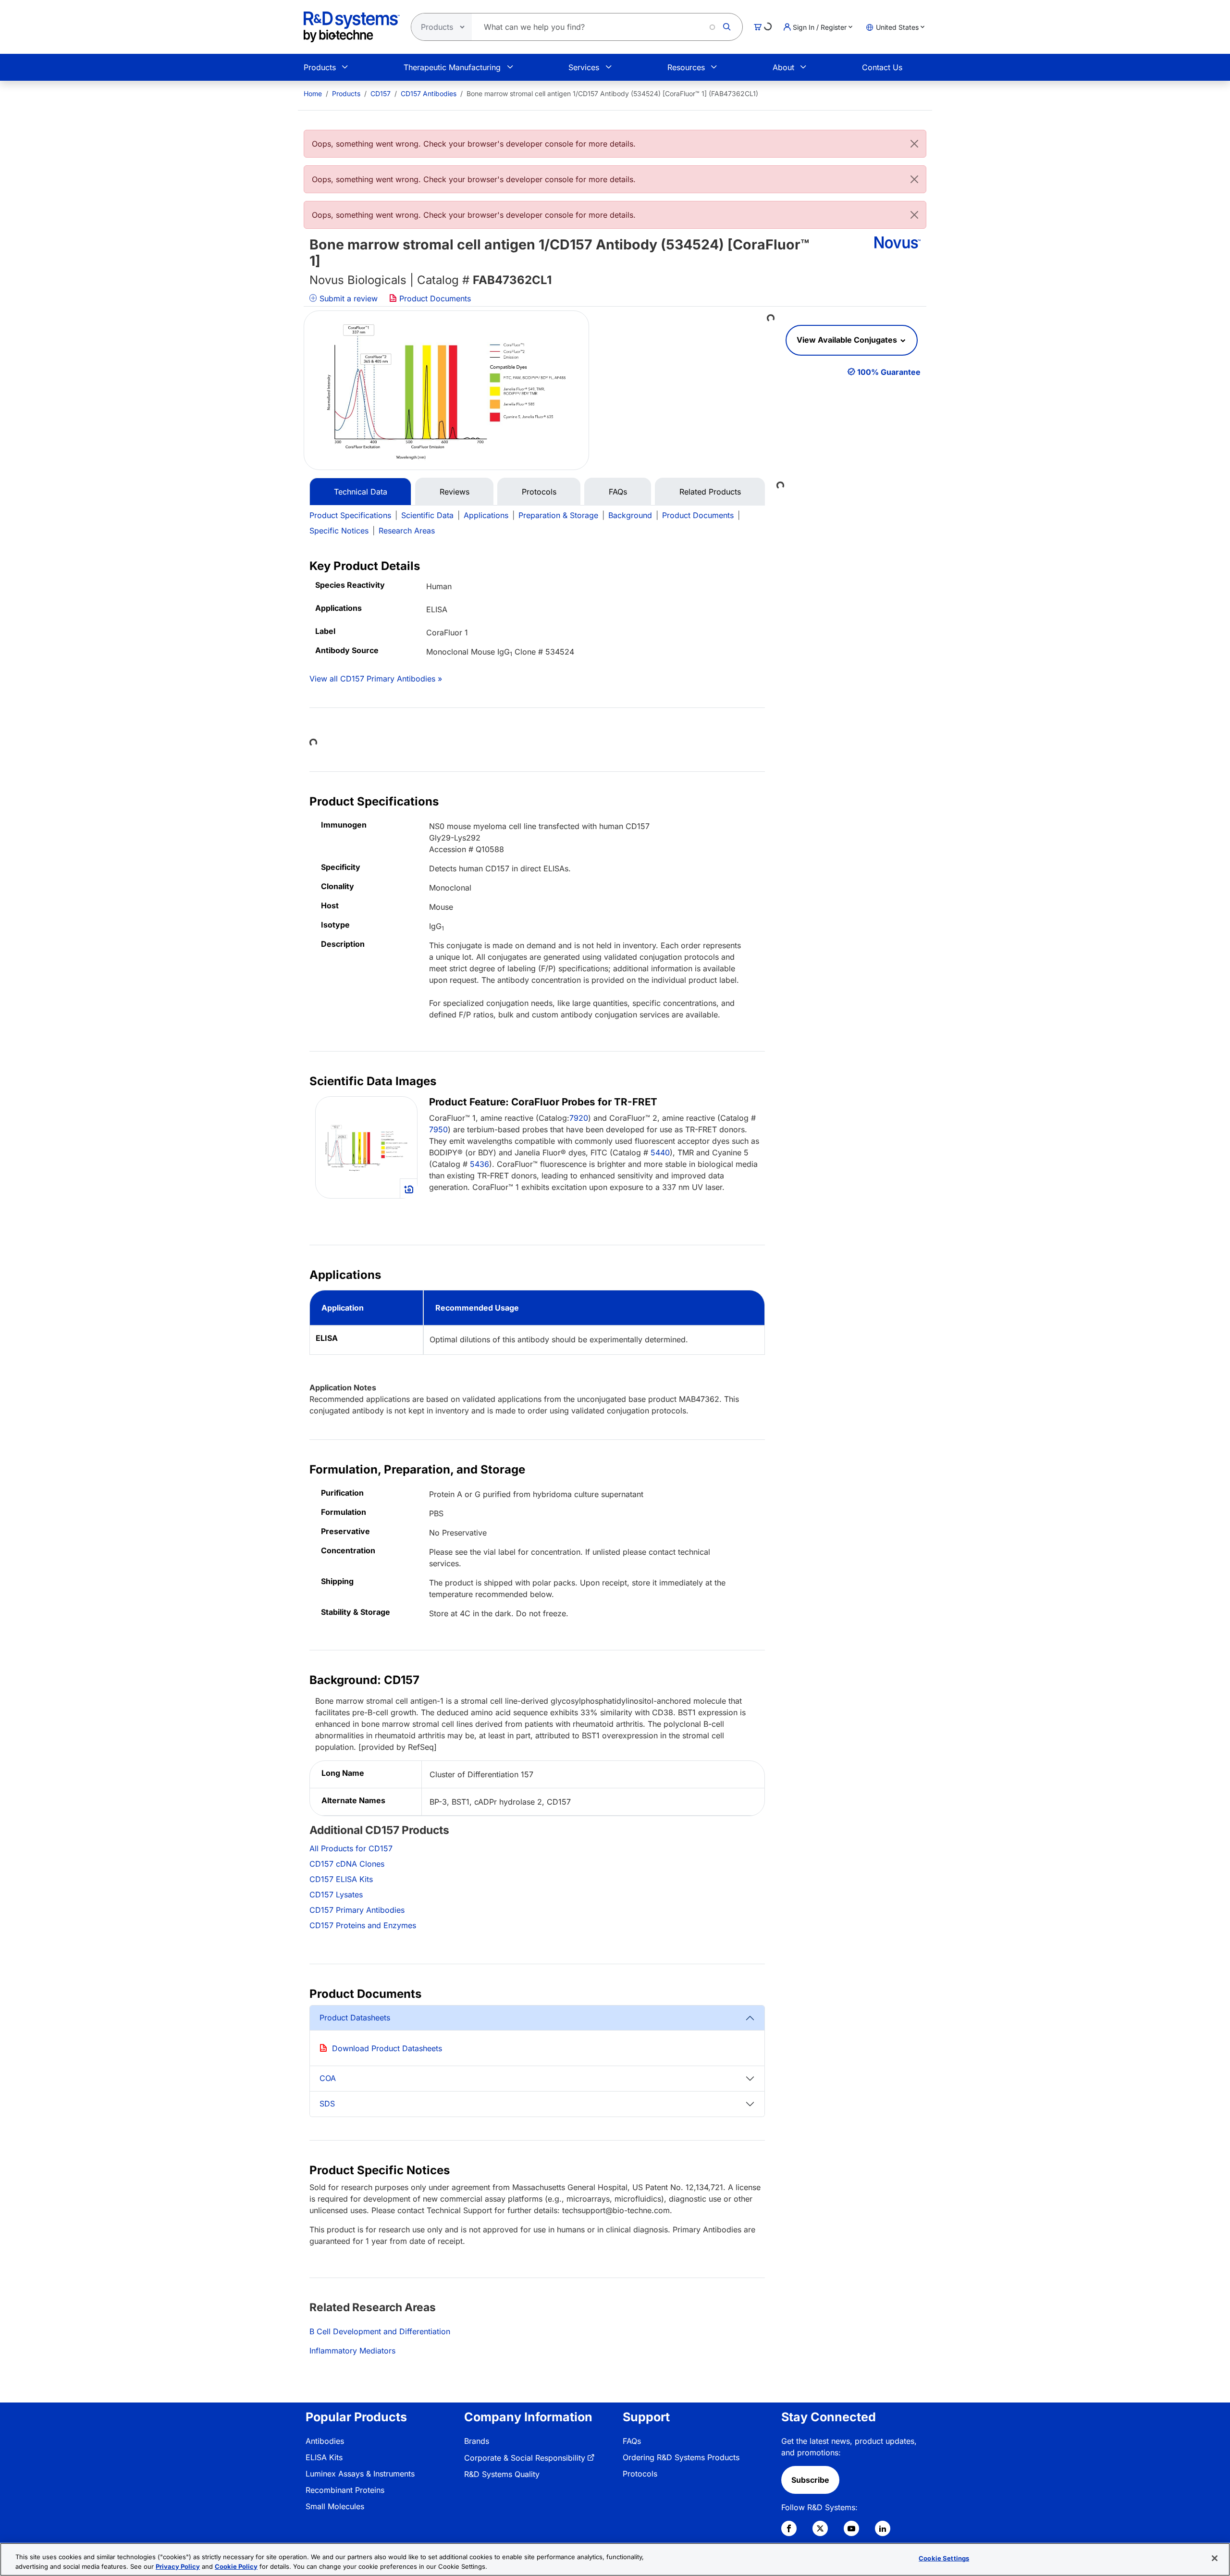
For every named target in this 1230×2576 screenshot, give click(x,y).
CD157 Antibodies (429, 93)
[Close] (914, 144)
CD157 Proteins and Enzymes (363, 1925)
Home (313, 93)
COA (328, 2078)
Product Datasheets (355, 2018)
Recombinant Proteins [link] (345, 2490)
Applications (486, 515)
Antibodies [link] (325, 2441)
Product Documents (434, 298)
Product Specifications (350, 515)
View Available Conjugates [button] (848, 340)
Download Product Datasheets (387, 2048)
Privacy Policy (178, 2566)
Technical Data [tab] (361, 492)
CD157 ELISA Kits (341, 1879)
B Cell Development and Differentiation (380, 2331)
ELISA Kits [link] (324, 2457)
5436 (480, 1164)
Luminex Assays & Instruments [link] (360, 2474)
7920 (579, 1118)
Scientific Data (427, 515)
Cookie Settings (944, 2558)
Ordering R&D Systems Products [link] (681, 2457)
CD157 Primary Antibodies (357, 1910)
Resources (686, 67)
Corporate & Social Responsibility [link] (525, 2458)
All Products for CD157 (351, 1848)
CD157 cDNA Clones (347, 1864)
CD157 (381, 93)
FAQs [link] (632, 2441)
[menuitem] (313, 93)
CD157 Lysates (336, 1895)
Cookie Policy (236, 2566)
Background (630, 515)
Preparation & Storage (558, 515)
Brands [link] (477, 2441)
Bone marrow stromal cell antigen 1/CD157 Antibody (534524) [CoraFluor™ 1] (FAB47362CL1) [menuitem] (612, 93)
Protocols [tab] (539, 492)
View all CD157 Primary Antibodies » (376, 679)
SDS (327, 2104)
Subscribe (810, 2480)
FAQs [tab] (618, 492)
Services (584, 67)
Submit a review (347, 298)
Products (320, 67)
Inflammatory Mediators (352, 2351)
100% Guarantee (889, 372)
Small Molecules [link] (335, 2506)
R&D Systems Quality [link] (502, 2474)
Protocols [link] (640, 2474)
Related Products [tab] (710, 492)
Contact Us (882, 67)
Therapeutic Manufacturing (452, 67)
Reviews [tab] (455, 492)
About (783, 67)
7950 (438, 1129)
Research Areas (407, 531)
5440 (660, 1152)
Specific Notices (339, 531)
